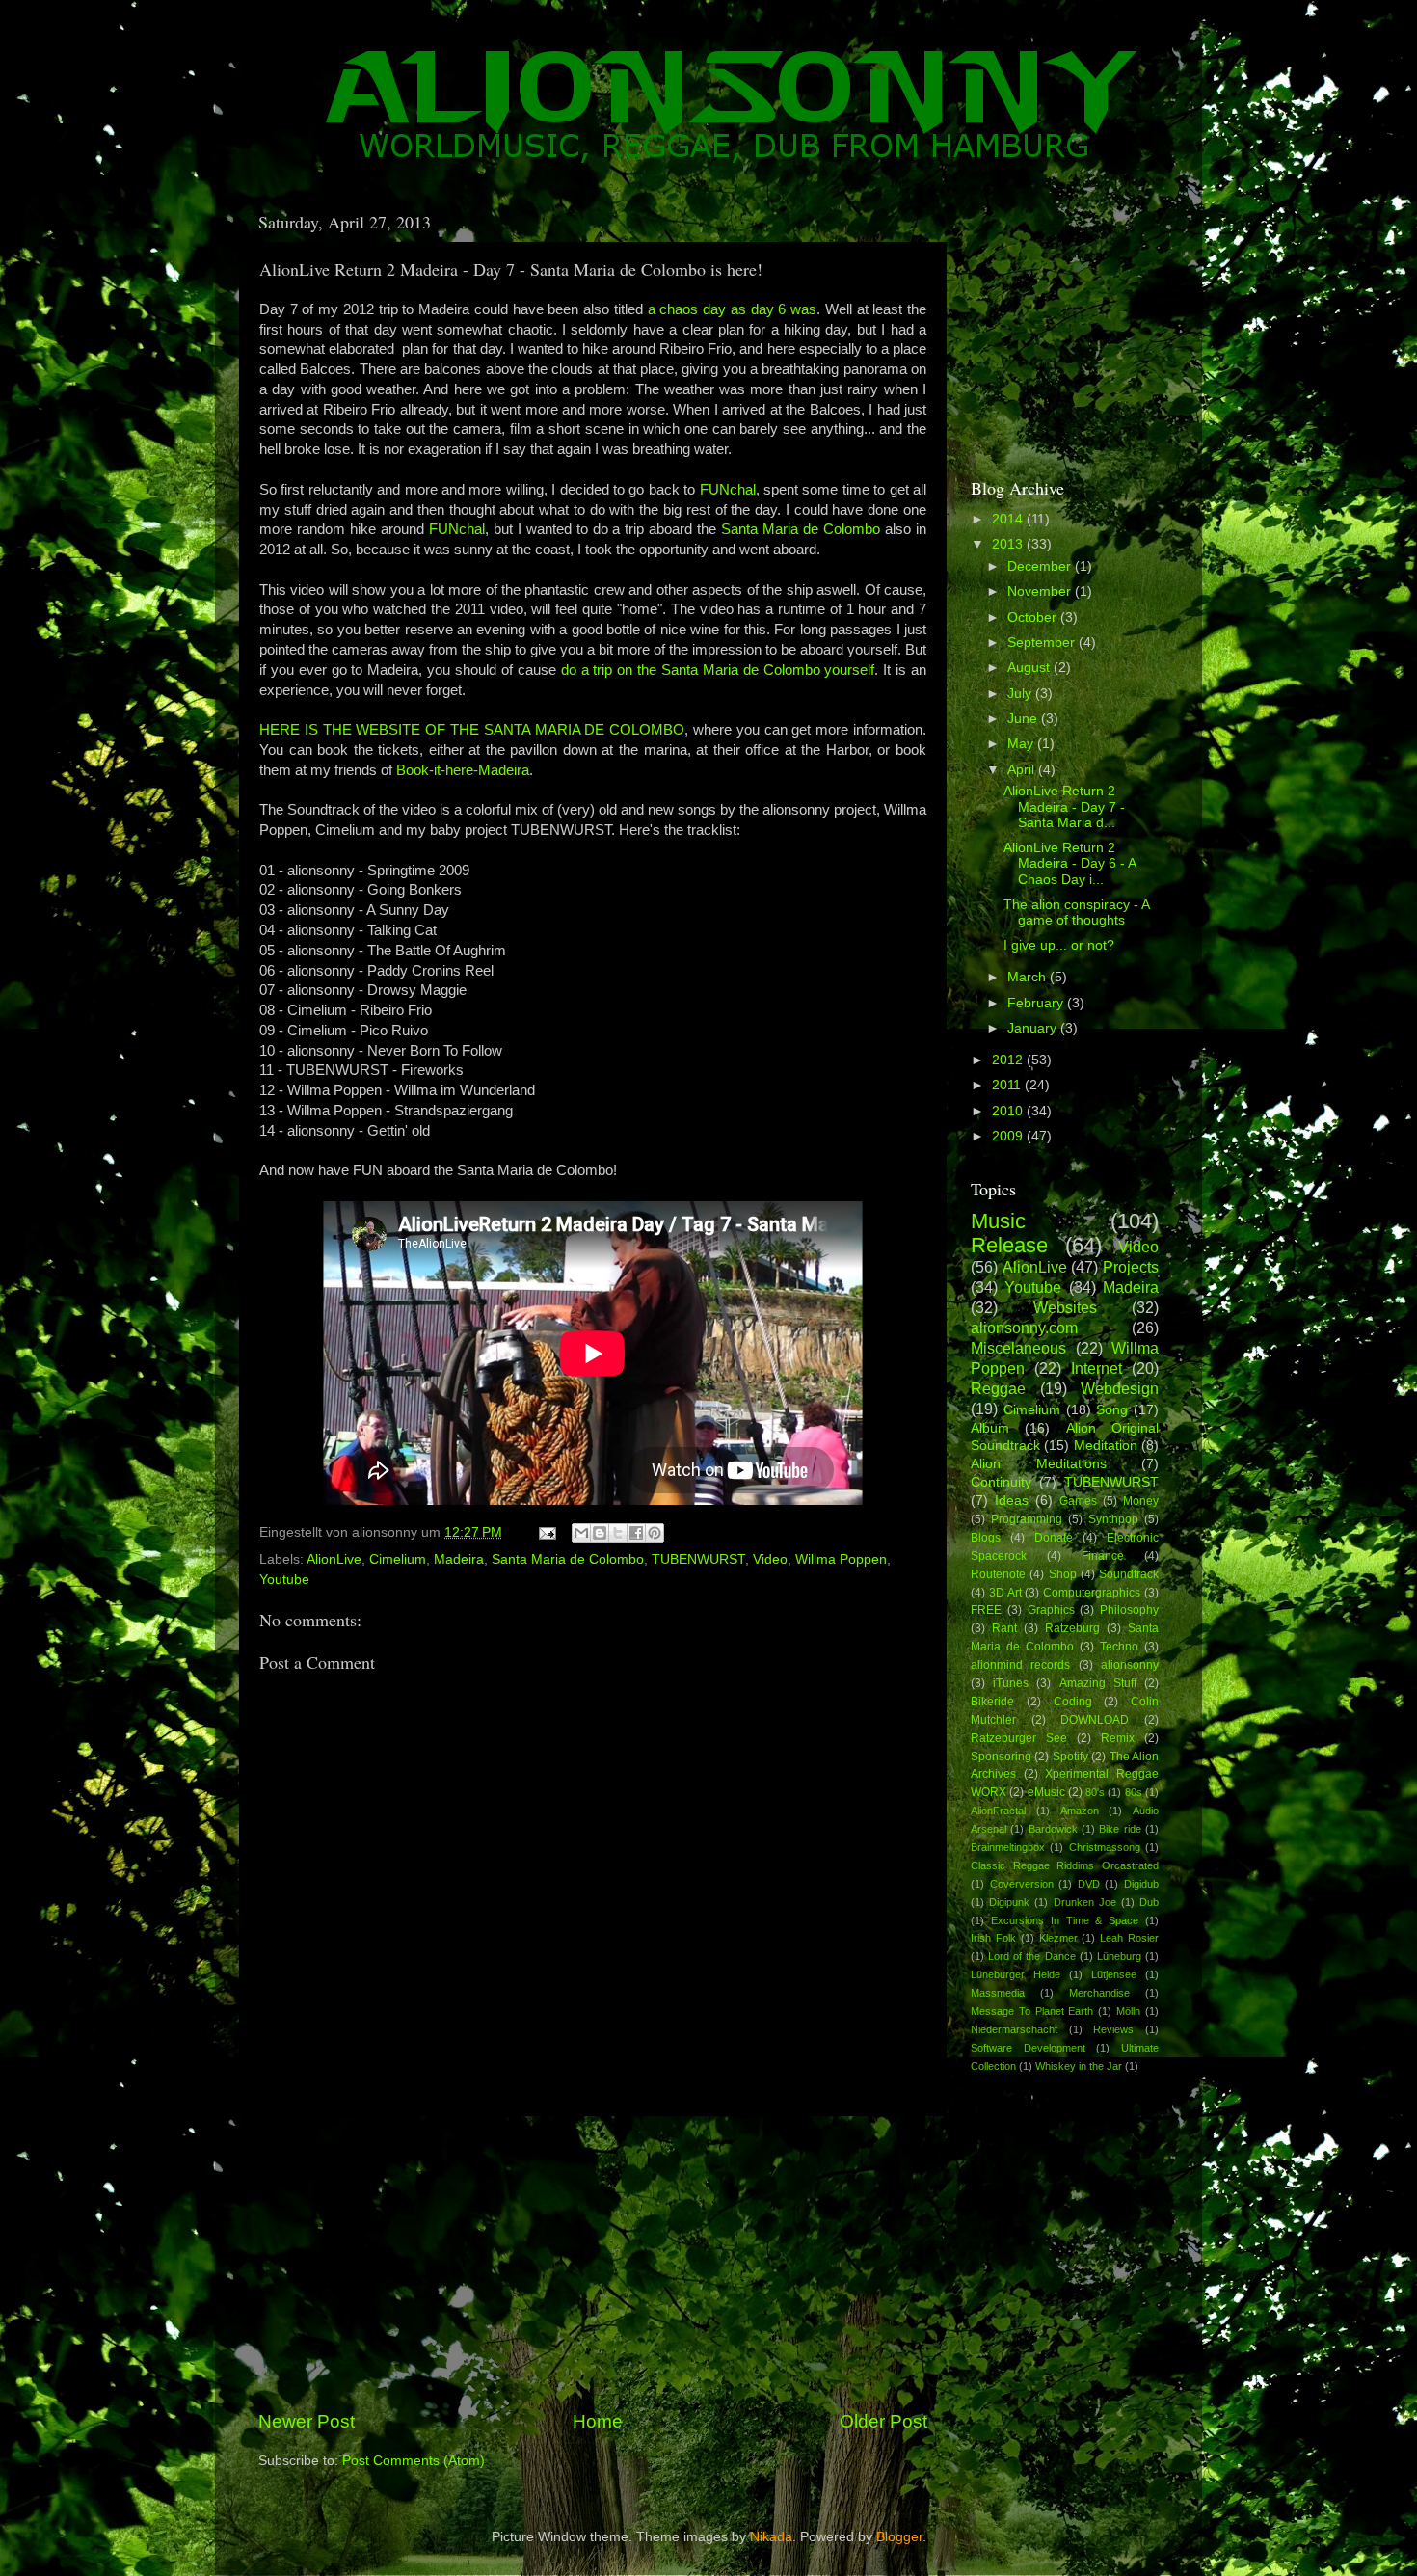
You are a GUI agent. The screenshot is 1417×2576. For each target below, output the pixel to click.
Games (1078, 1501)
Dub (1149, 1902)
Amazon (1080, 1811)
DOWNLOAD (1095, 1720)
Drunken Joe (1085, 1902)
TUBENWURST (698, 1559)
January (1034, 1028)
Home (598, 2421)
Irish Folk (993, 1938)
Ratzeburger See (1019, 1738)
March (1029, 977)
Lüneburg (1119, 1956)
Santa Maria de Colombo (801, 529)
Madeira (459, 1559)
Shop (1063, 1574)
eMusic (1046, 1792)
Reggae (998, 1388)
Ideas (1012, 1501)
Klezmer (1058, 1938)
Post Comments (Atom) (414, 2461)
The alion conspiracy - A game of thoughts (1076, 912)
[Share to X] (618, 1533)
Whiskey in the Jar (1079, 2066)
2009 (1009, 1136)
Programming (1027, 1519)
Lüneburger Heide (1016, 1974)
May (1022, 744)
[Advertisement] (593, 2263)
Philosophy (1129, 1610)
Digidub (1141, 1884)
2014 (1009, 519)
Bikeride (992, 1702)
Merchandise (1099, 1993)
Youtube (284, 1580)
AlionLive (334, 1559)
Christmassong (1105, 1847)
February (1037, 1003)
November (1041, 591)
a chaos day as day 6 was (732, 309)
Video (770, 1559)
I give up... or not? (1059, 945)
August (1030, 668)
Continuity (1001, 1482)
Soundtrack (1129, 1574)
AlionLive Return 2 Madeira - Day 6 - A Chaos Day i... (1069, 863)
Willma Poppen (841, 1559)
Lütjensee (1114, 1974)
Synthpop (1113, 1519)
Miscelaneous (1018, 1348)
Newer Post (307, 2421)
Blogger (899, 2537)
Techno (1119, 1647)
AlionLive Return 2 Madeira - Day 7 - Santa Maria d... (1064, 806)
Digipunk (1009, 1902)
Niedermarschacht (1014, 2029)
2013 (1009, 544)
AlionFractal (998, 1811)
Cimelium (398, 1559)
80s (1134, 1792)
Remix (1118, 1738)
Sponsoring (1001, 1757)
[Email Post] (546, 1532)
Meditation (1106, 1446)
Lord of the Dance (1031, 1956)
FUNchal (728, 490)
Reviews (1113, 2029)
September (1043, 643)
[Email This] (581, 1533)
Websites (1065, 1307)
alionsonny (1130, 1665)
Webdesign (1120, 1388)
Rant (1004, 1628)
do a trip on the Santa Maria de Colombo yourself (718, 670)
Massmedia (998, 1993)
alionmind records (1020, 1665)
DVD (1089, 1884)
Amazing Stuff (1098, 1683)
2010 (1009, 1111)
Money (1141, 1501)
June (1024, 719)
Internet (1096, 1368)
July (1021, 694)
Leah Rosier (1129, 1938)
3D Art (1005, 1593)
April (1023, 770)
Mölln (1128, 2011)
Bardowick (1053, 1829)
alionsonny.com (1024, 1328)
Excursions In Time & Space (1065, 1920)
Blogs (986, 1538)
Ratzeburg (1072, 1628)
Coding (1073, 1702)
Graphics (1051, 1610)
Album (990, 1428)
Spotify (1070, 1757)
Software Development (1028, 2048)
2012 (1009, 1060)
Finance (1103, 1556)
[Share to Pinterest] (655, 1533)
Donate (1054, 1538)
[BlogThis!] (600, 1533)
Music (998, 1221)
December (1041, 566)
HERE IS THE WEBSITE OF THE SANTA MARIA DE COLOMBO (472, 730)
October (1034, 617)
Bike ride (1120, 1829)
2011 (1008, 1085)
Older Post (883, 2421)
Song (1112, 1410)
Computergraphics (1092, 1593)
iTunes (1011, 1683)
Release (1009, 1245)
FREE (986, 1610)
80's (1095, 1792)
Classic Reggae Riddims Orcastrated (1065, 1865)
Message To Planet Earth (1032, 2011)
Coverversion (1022, 1884)
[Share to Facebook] (636, 1533)
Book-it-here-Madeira (463, 770)
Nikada (771, 2537)
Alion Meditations (1039, 1464)
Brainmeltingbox (1008, 1847)
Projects (1131, 1267)
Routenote (998, 1574)
